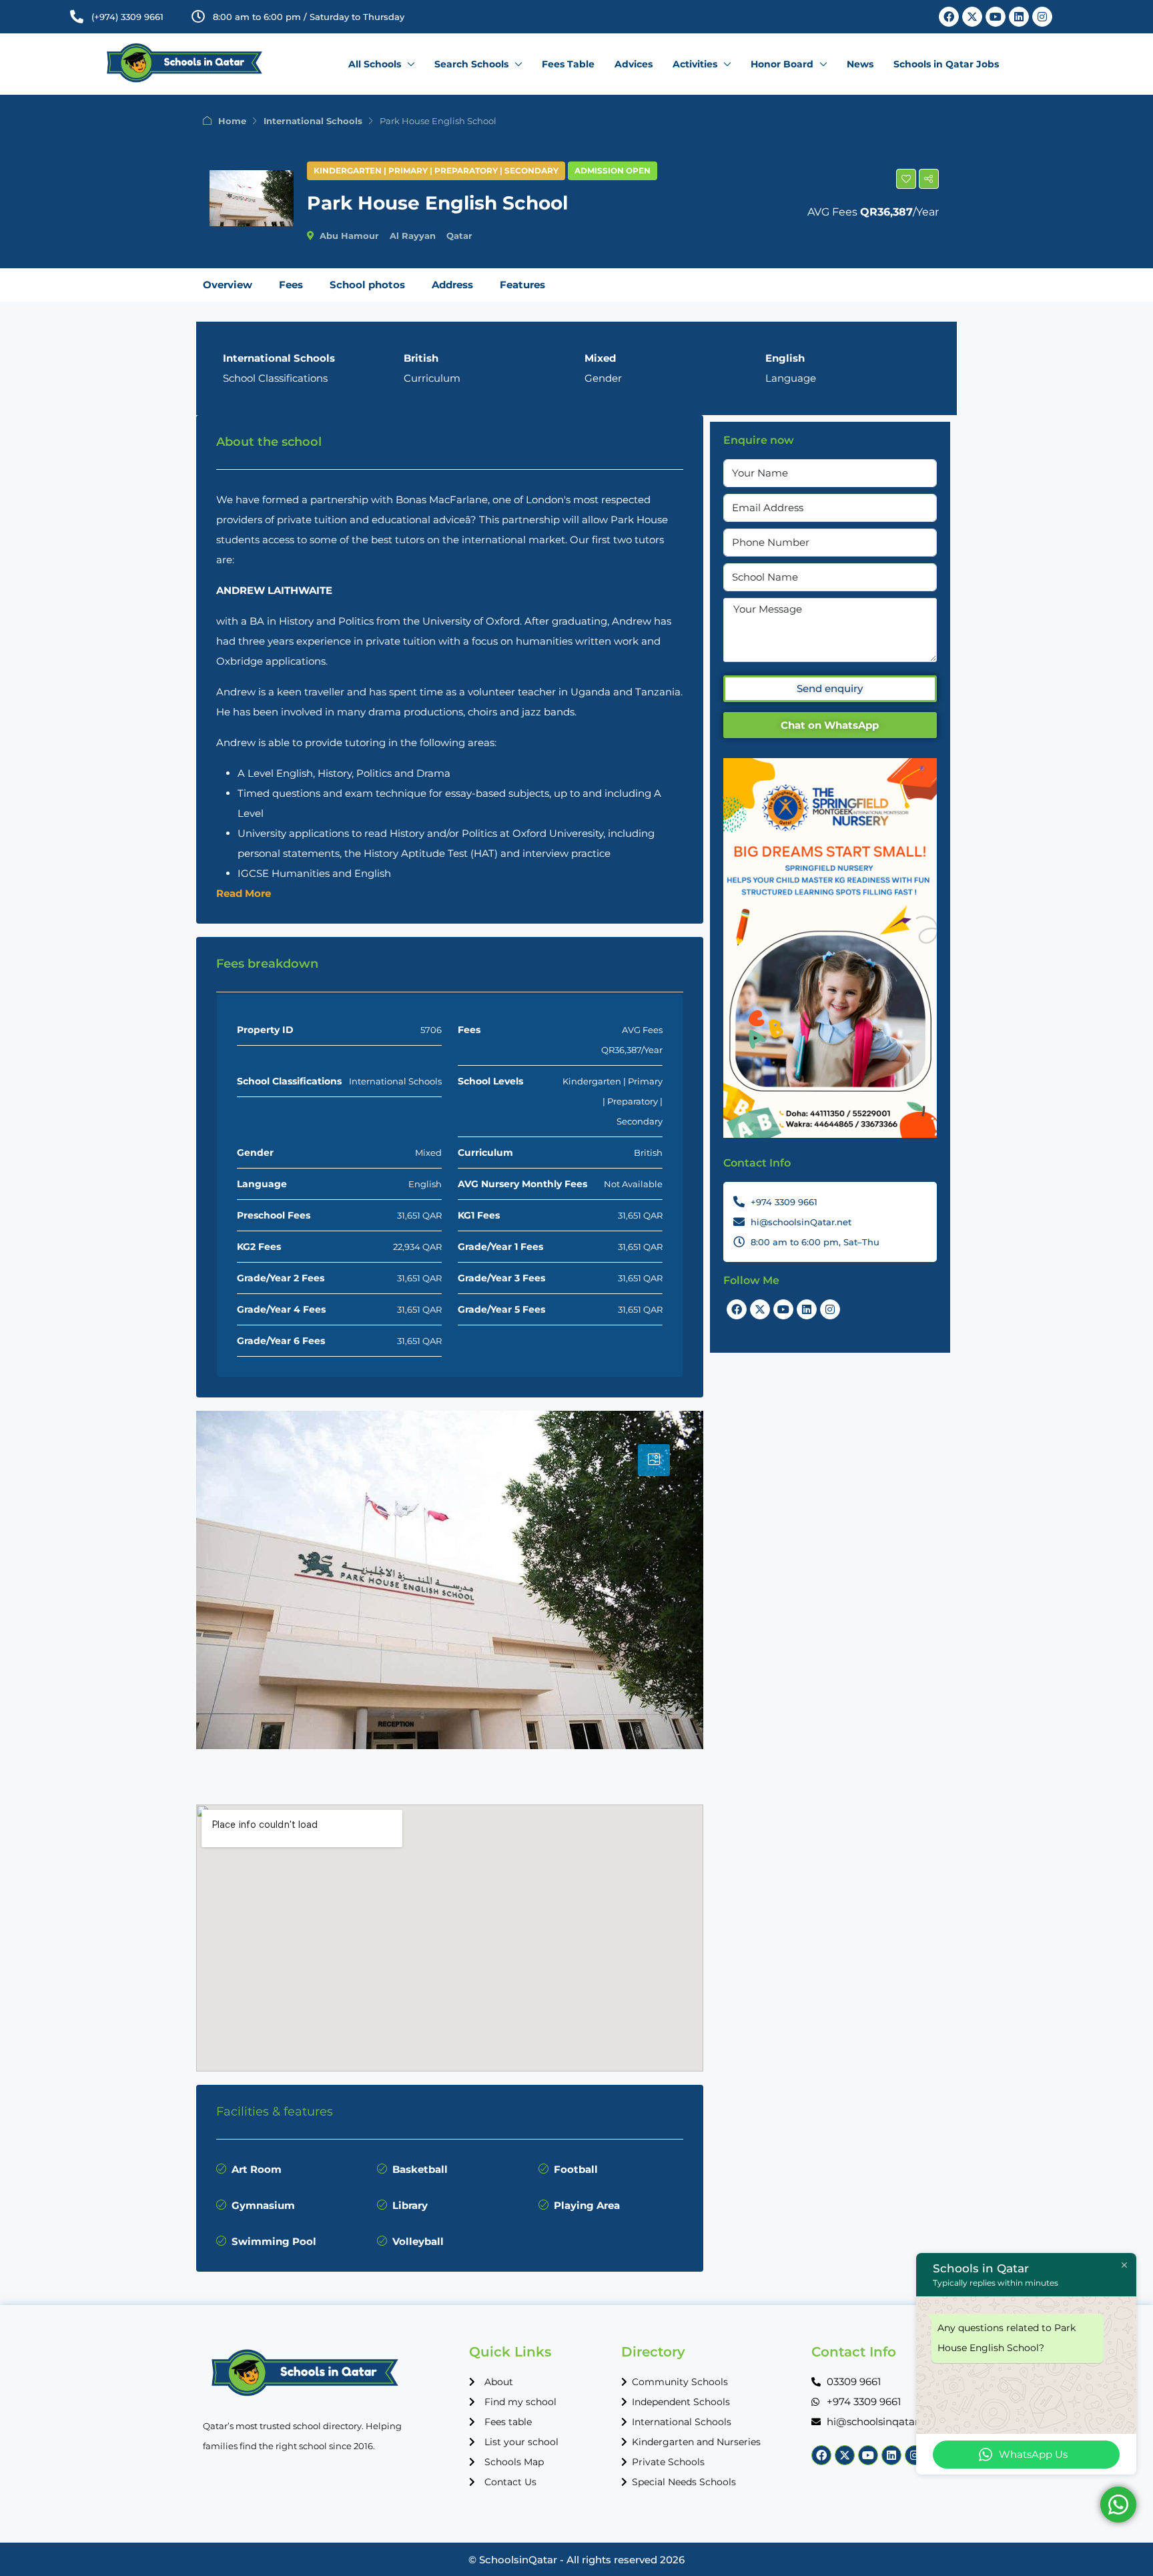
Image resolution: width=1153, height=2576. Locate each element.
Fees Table (568, 64)
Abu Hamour (349, 236)
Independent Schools (681, 2402)
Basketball (420, 2169)
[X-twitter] (972, 17)
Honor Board (782, 64)
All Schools (375, 64)
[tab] (654, 1460)
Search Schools (471, 64)
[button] (906, 179)
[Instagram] (1042, 17)
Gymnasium (263, 2205)
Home (232, 121)
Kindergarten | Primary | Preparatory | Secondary (436, 171)
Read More (244, 893)
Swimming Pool (274, 2241)
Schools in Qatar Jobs (946, 64)
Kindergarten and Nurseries (696, 2442)
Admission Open (613, 171)
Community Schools (680, 2382)
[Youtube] (996, 17)
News (860, 64)
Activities (695, 64)
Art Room (257, 2169)
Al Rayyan (413, 236)
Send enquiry (830, 688)
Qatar (459, 236)
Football (576, 2169)
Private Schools (668, 2462)
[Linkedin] (1019, 17)
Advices (634, 64)
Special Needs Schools (684, 2482)
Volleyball (418, 2241)
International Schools (313, 121)
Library (410, 2205)
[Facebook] (949, 17)
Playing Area (587, 2205)
